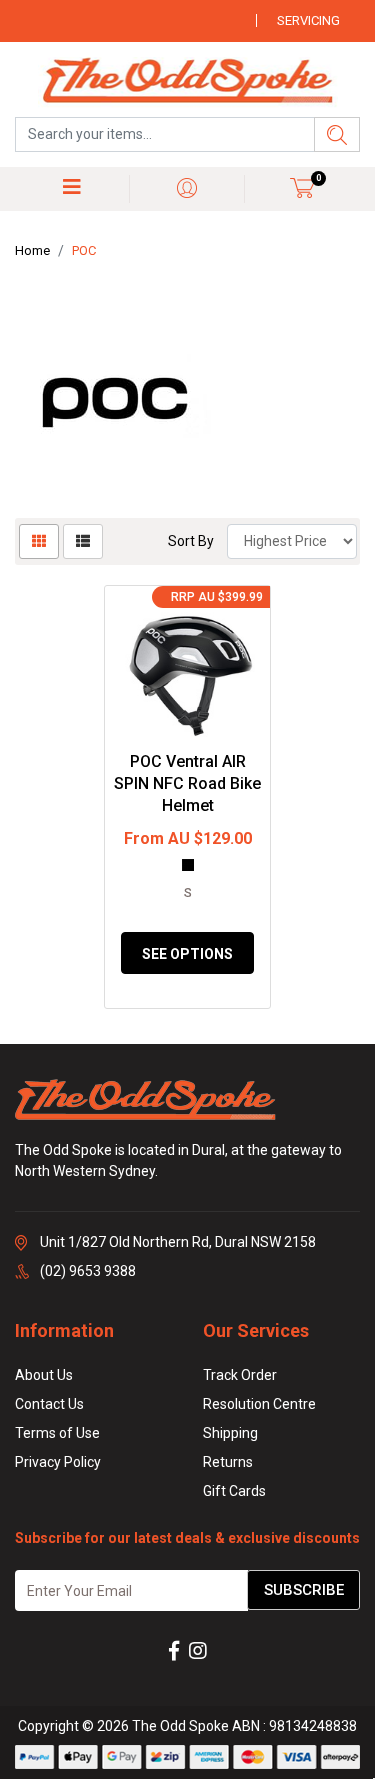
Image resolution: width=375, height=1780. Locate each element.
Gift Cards (234, 1491)
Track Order (240, 1375)
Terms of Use (57, 1433)
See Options (187, 954)
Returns (228, 1462)
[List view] (83, 541)
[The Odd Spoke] (188, 82)
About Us (44, 1375)
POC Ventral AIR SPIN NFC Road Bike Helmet (187, 784)
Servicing (308, 20)
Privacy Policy (58, 1462)
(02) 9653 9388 (88, 1271)
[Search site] (337, 134)
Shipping (230, 1433)
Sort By (191, 541)
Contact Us (49, 1404)
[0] (302, 187)
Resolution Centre (259, 1404)
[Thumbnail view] (39, 541)
